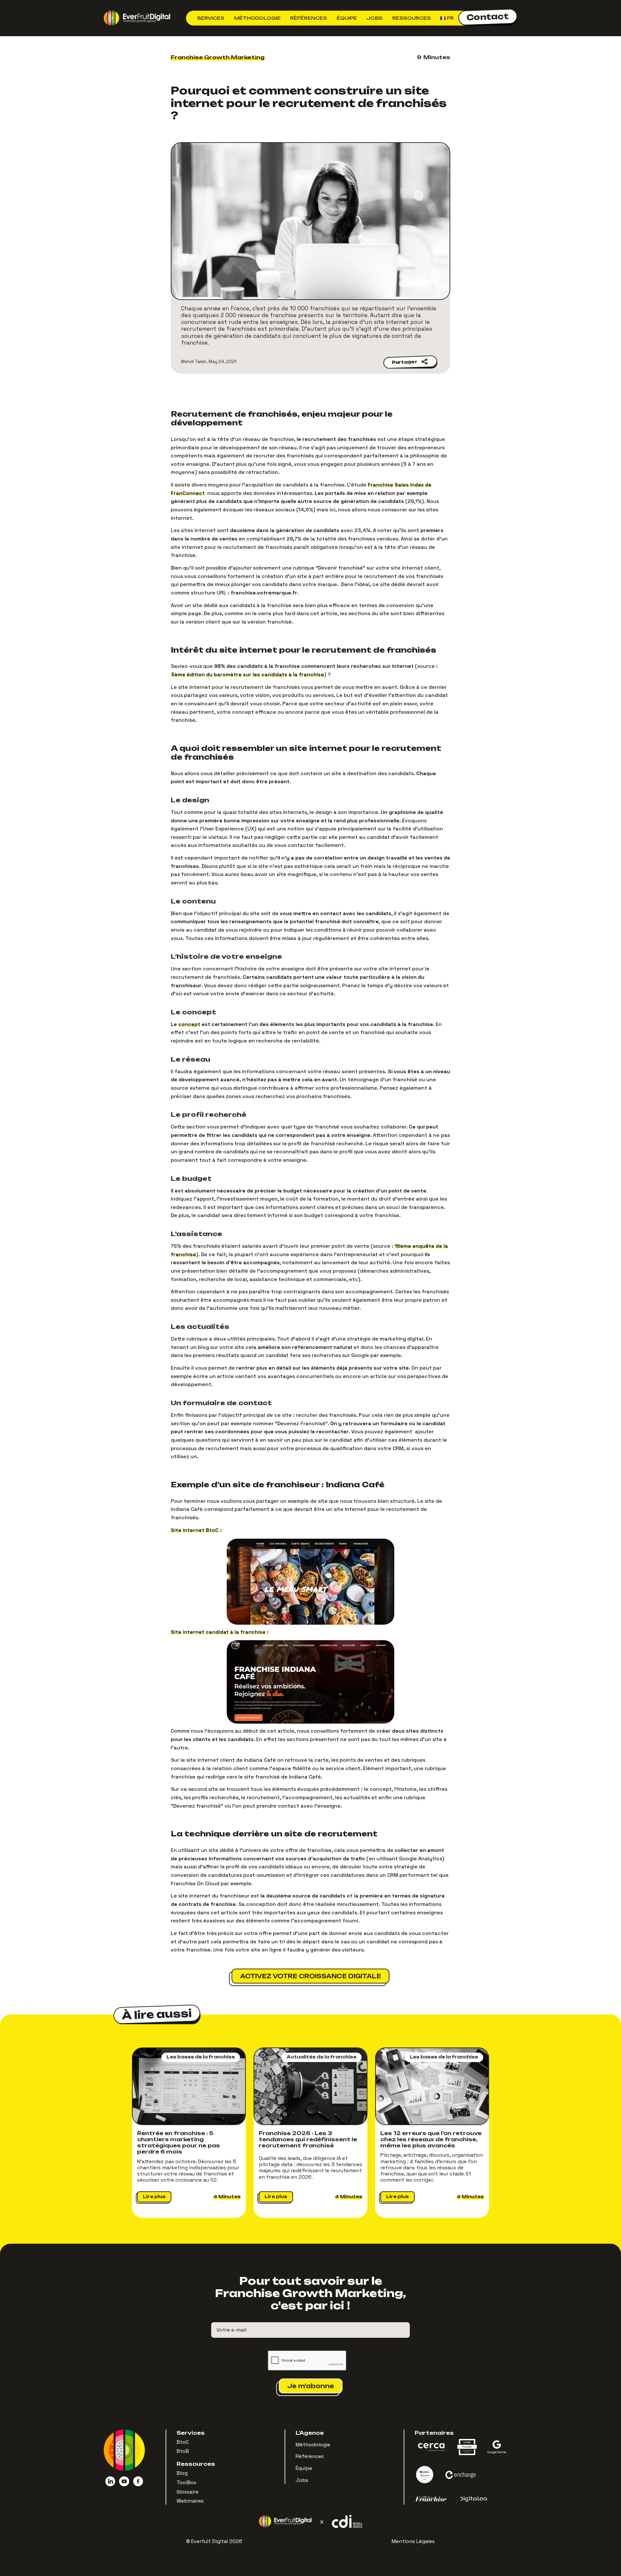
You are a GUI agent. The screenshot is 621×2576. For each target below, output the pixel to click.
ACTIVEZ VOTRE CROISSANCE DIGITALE (310, 1976)
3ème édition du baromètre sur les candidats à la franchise (247, 674)
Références (309, 18)
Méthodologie (257, 18)
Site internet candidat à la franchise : (220, 1632)
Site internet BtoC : (196, 1530)
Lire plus (154, 2197)
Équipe (347, 18)
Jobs (375, 18)
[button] (211, 18)
